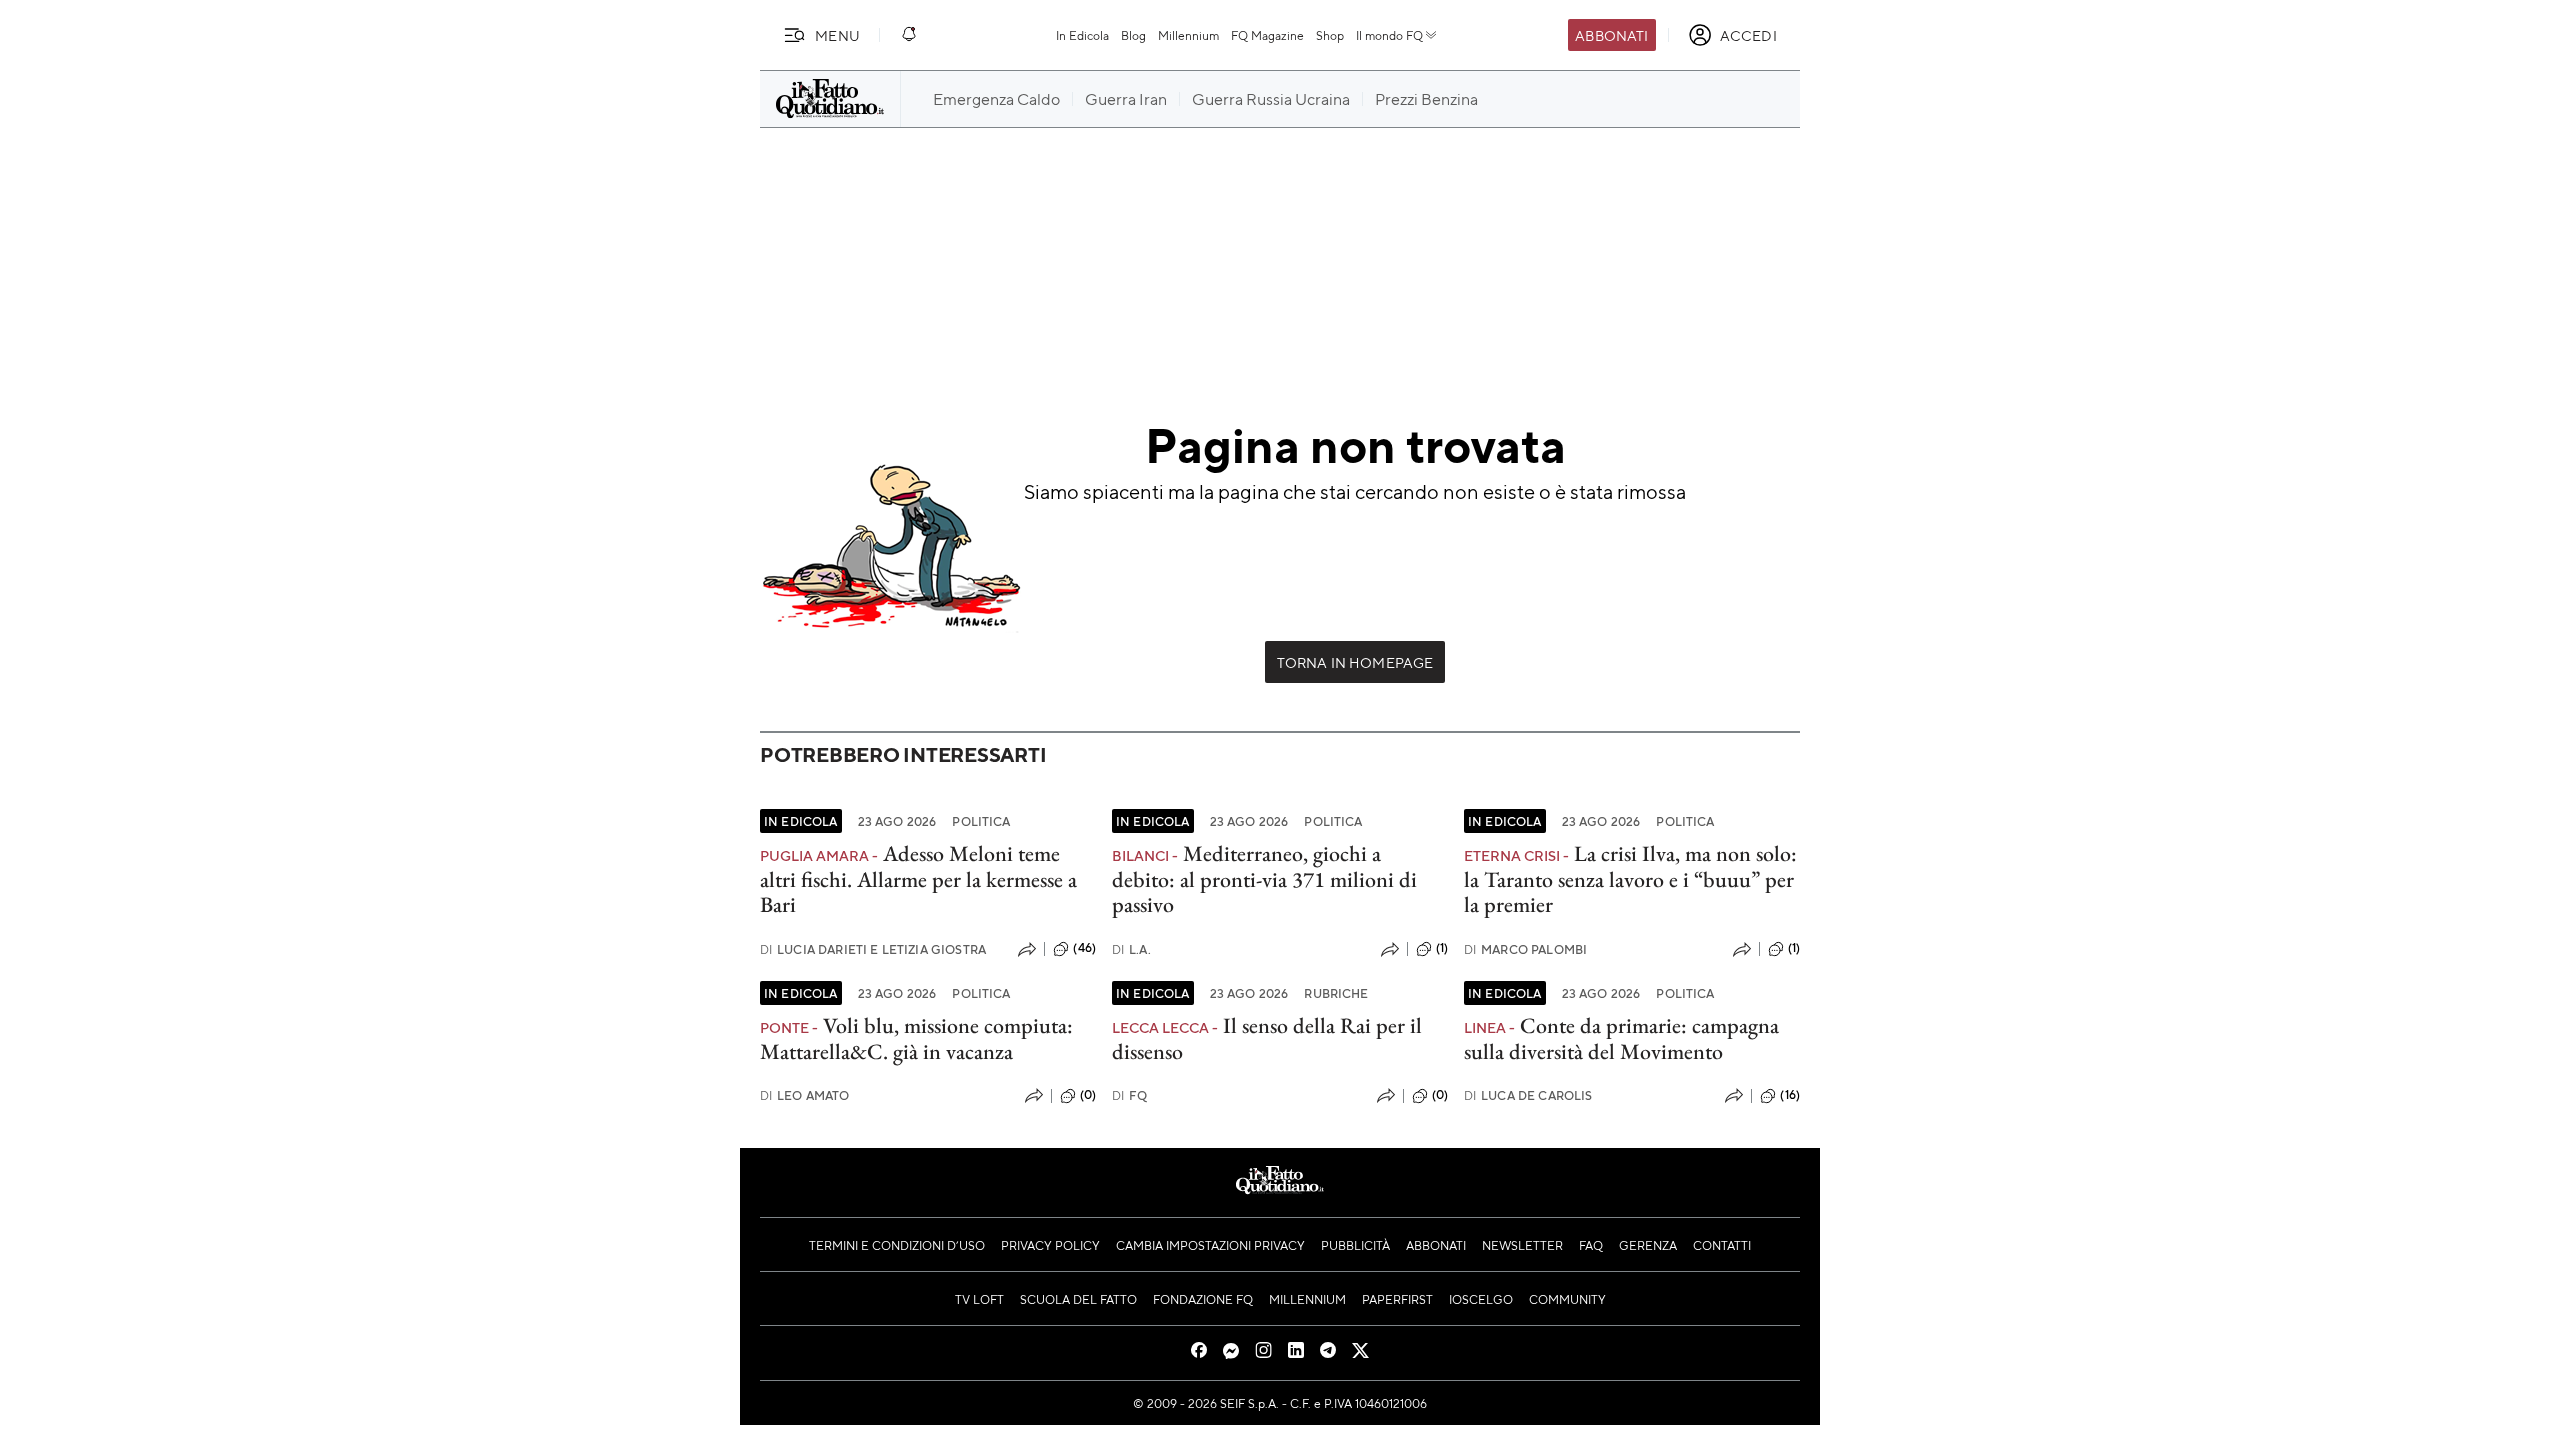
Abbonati (1611, 35)
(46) (1084, 948)
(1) (1442, 948)
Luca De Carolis (1528, 1095)
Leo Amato (805, 1095)
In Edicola (1082, 35)
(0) (1088, 1095)
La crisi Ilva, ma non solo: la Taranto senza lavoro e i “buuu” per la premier (1630, 879)
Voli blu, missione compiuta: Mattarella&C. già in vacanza (916, 1038)
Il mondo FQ (1389, 35)
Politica (981, 821)
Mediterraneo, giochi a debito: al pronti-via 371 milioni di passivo (1264, 879)
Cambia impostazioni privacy (1210, 1245)
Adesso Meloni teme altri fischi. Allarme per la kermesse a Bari (918, 879)
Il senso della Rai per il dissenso (1267, 1038)
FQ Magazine (1267, 35)
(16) (1790, 1095)
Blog (1133, 35)
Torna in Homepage (1355, 662)
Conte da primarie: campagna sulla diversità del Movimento (1621, 1038)
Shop (1330, 35)
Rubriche (1336, 993)
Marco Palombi (1525, 949)
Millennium (1188, 35)
